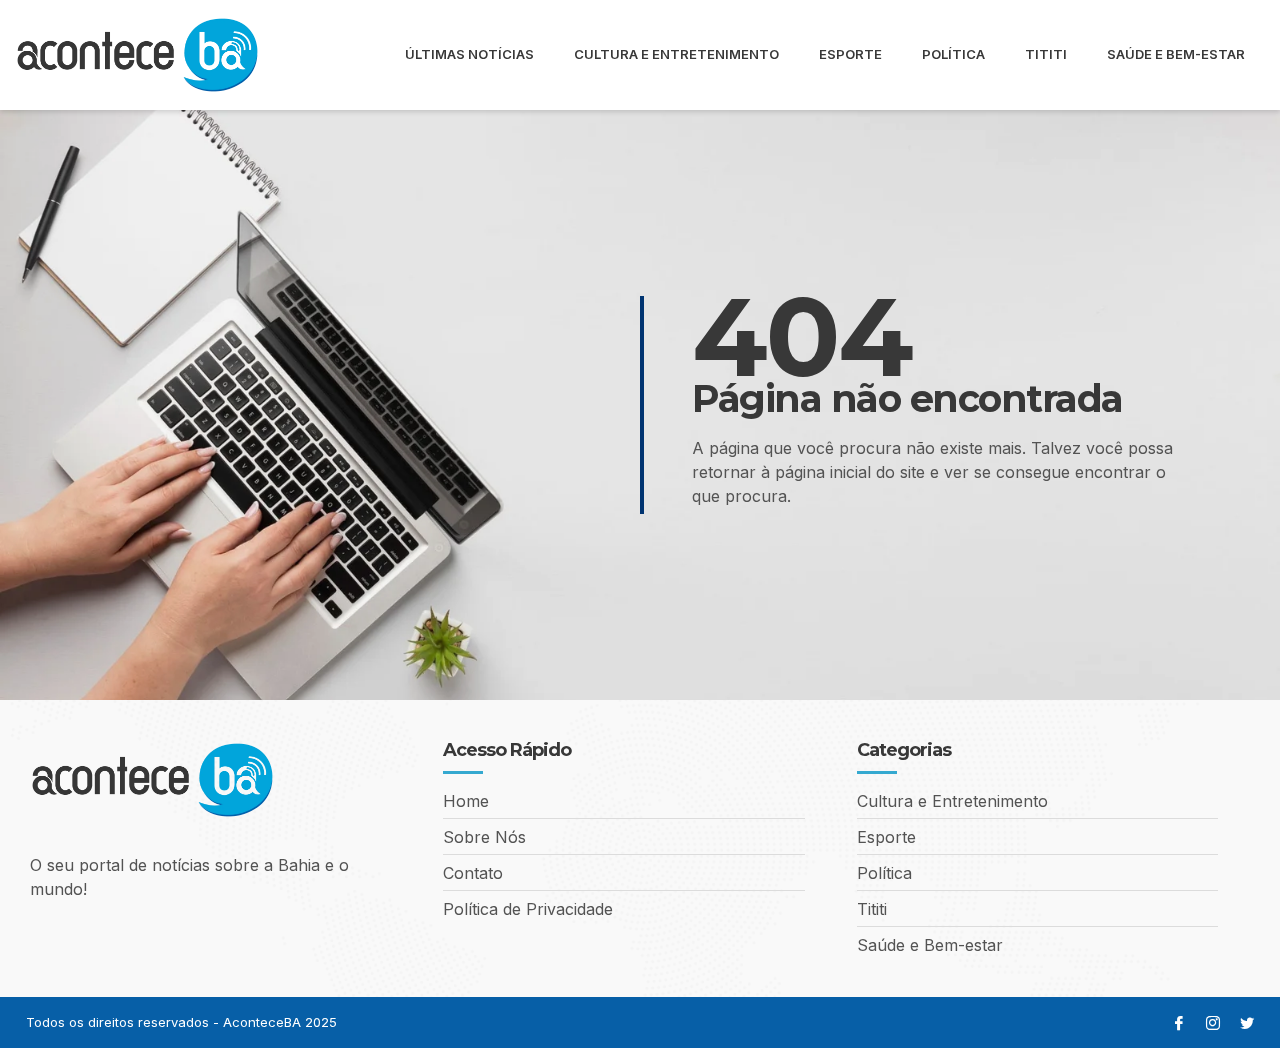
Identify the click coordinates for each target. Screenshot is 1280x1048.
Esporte (850, 54)
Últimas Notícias (469, 54)
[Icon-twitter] (1247, 1023)
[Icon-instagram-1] (1213, 1023)
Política (953, 54)
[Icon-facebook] (1179, 1023)
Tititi (1046, 54)
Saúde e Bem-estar (1176, 54)
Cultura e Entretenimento (676, 54)
